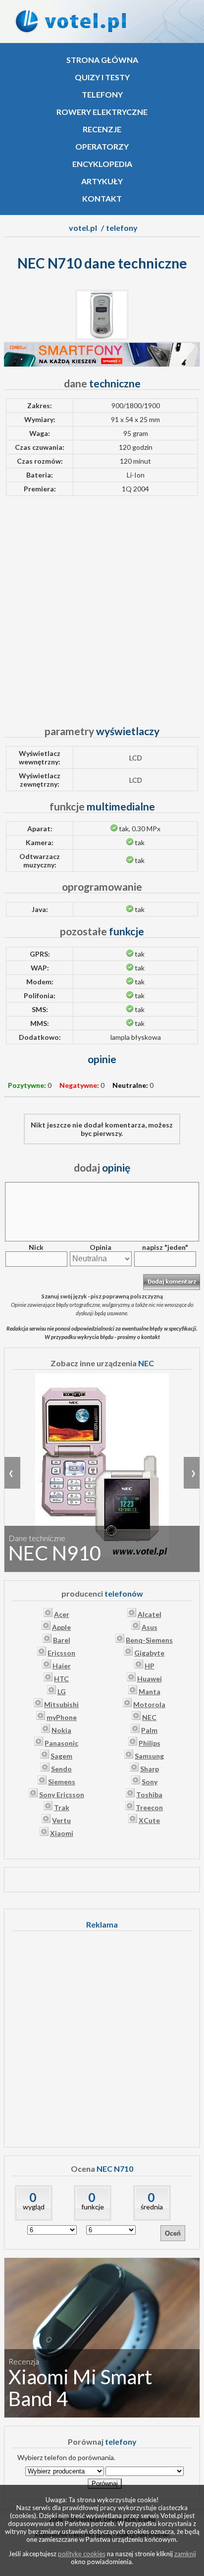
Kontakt (102, 198)
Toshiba (149, 1795)
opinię (102, 1167)
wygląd (34, 2207)
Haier (62, 1666)
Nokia (61, 1730)
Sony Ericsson (62, 1795)
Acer (62, 1614)
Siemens (62, 1782)
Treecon (149, 1807)
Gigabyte (149, 1653)
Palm (149, 1730)
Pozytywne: (27, 1085)
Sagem (61, 1756)
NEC (149, 1717)
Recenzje (102, 129)
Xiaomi (62, 1833)
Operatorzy (102, 146)
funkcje (93, 2207)
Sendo (61, 1769)
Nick (36, 1247)
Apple (61, 1627)
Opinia (101, 1247)
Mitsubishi (61, 1704)
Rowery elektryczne (102, 112)
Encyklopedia (102, 164)
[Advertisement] (102, 606)
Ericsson (61, 1653)
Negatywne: (79, 1085)
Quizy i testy (102, 77)
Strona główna (102, 60)
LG (62, 1691)
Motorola (149, 1704)
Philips (150, 1743)
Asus (150, 1627)
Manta (150, 1691)
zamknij (185, 2554)
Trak (62, 1807)
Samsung (149, 1756)
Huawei (150, 1679)
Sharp (150, 1769)
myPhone (62, 1717)
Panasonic (61, 1743)
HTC (61, 1679)
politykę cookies (82, 2554)
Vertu (61, 1820)
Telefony (102, 94)
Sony (150, 1782)
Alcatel (150, 1614)
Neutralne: (130, 1085)
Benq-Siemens (149, 1640)
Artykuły (102, 181)
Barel (62, 1640)
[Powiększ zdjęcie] (102, 338)
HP (150, 1666)
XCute (149, 1820)
